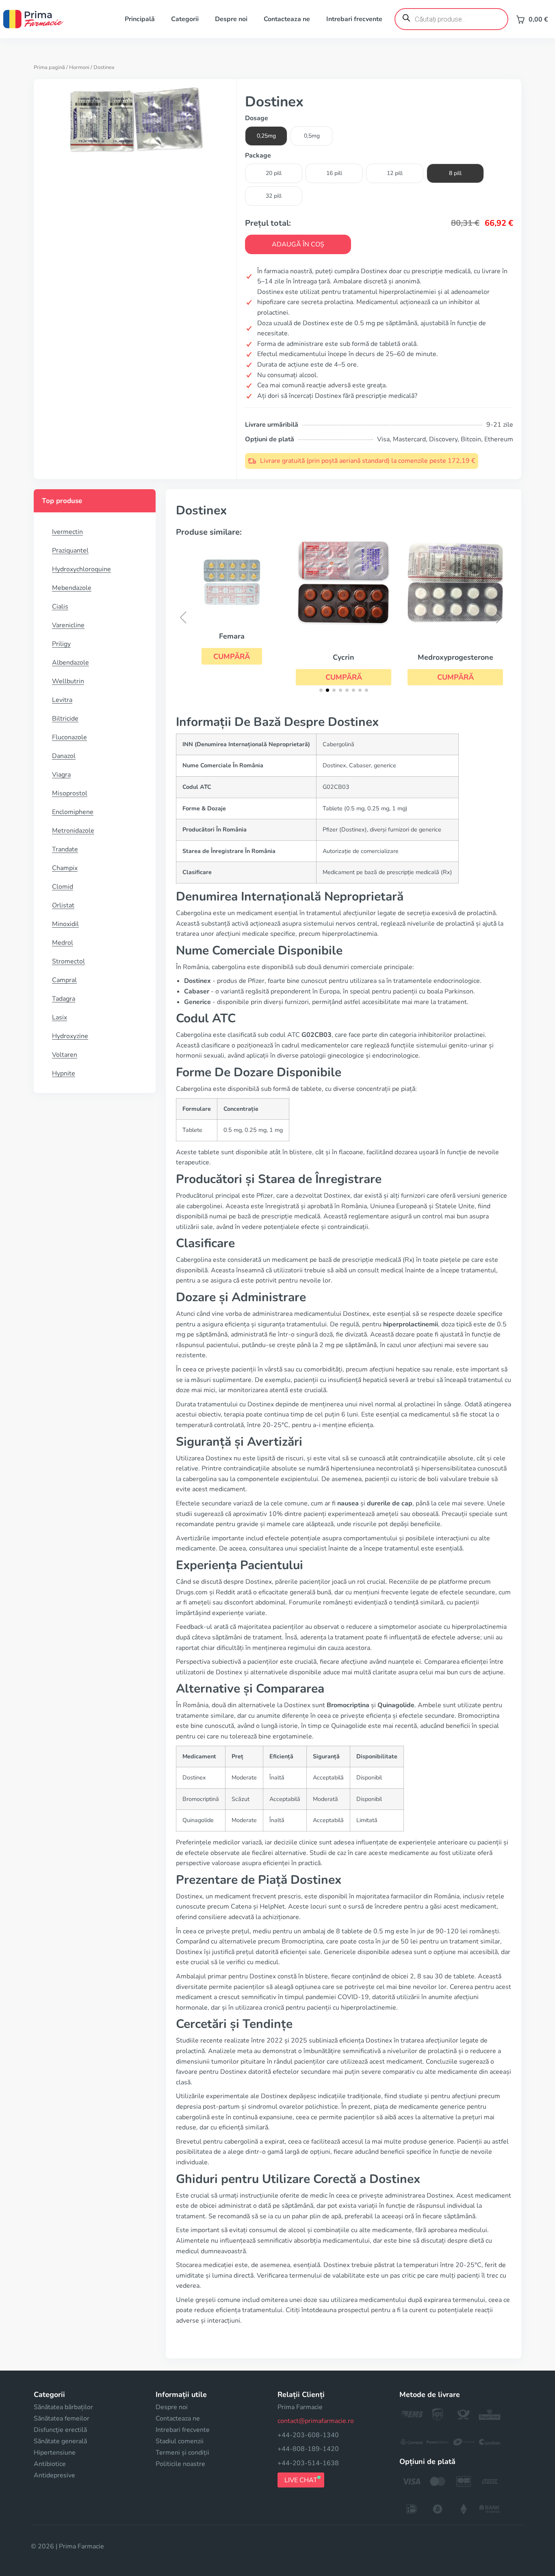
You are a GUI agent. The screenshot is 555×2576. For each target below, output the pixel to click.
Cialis (60, 607)
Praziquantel (70, 551)
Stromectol (68, 961)
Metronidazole (73, 831)
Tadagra (64, 999)
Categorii (185, 19)
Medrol (63, 943)
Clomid (63, 887)
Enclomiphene (73, 812)
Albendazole (70, 663)
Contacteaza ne (287, 19)
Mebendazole (72, 588)
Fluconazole (69, 737)
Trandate (65, 849)
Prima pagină (49, 67)
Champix (65, 868)
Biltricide (65, 719)
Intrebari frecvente (354, 19)
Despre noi (231, 19)
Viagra (61, 775)
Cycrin (344, 657)
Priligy (61, 644)
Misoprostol (70, 793)
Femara (232, 636)
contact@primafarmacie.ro (316, 2421)
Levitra (62, 700)
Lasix (60, 1017)
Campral (64, 980)
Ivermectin (67, 532)
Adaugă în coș (298, 244)
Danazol (64, 756)
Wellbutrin (68, 681)
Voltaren (65, 1055)
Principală (140, 19)
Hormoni (79, 67)
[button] (232, 656)
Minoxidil (65, 924)
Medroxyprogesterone (455, 657)
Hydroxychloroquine (81, 569)
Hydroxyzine (70, 1036)
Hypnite (64, 1073)
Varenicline (68, 625)
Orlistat (63, 905)
